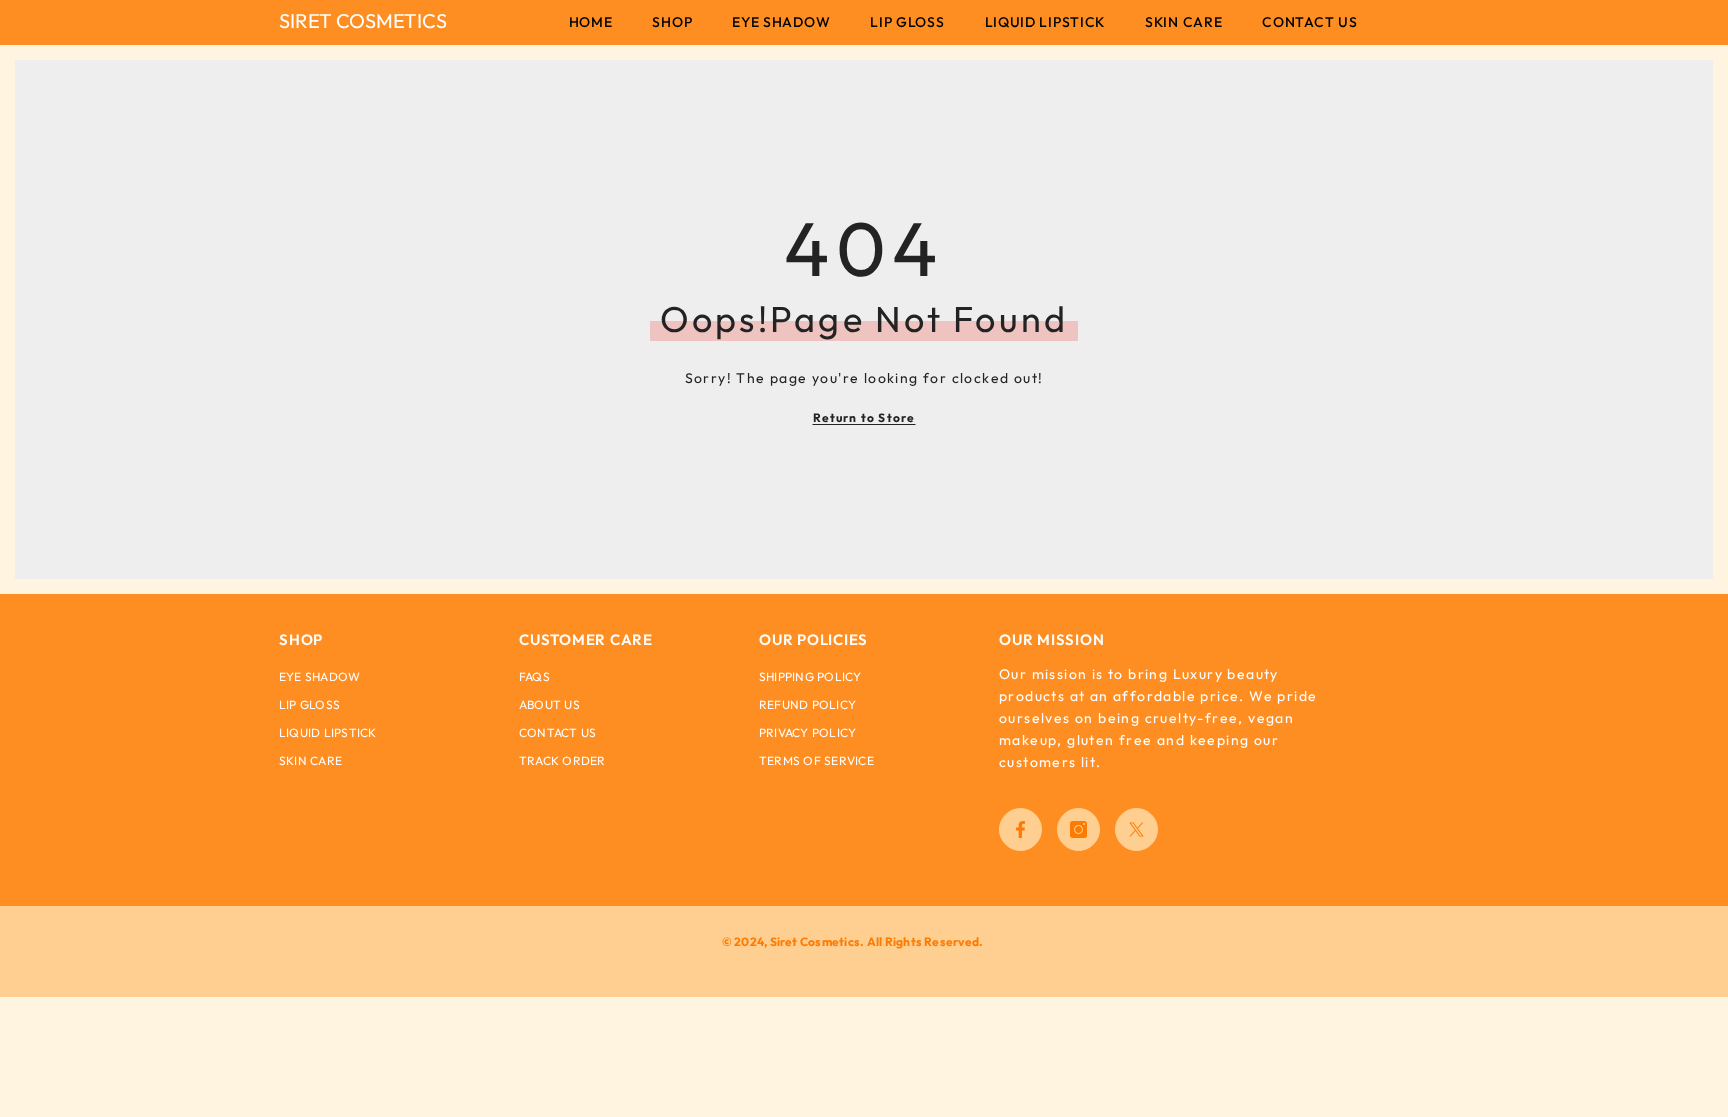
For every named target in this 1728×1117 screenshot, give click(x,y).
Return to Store (864, 417)
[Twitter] (1136, 829)
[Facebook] (1020, 829)
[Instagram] (1078, 829)
